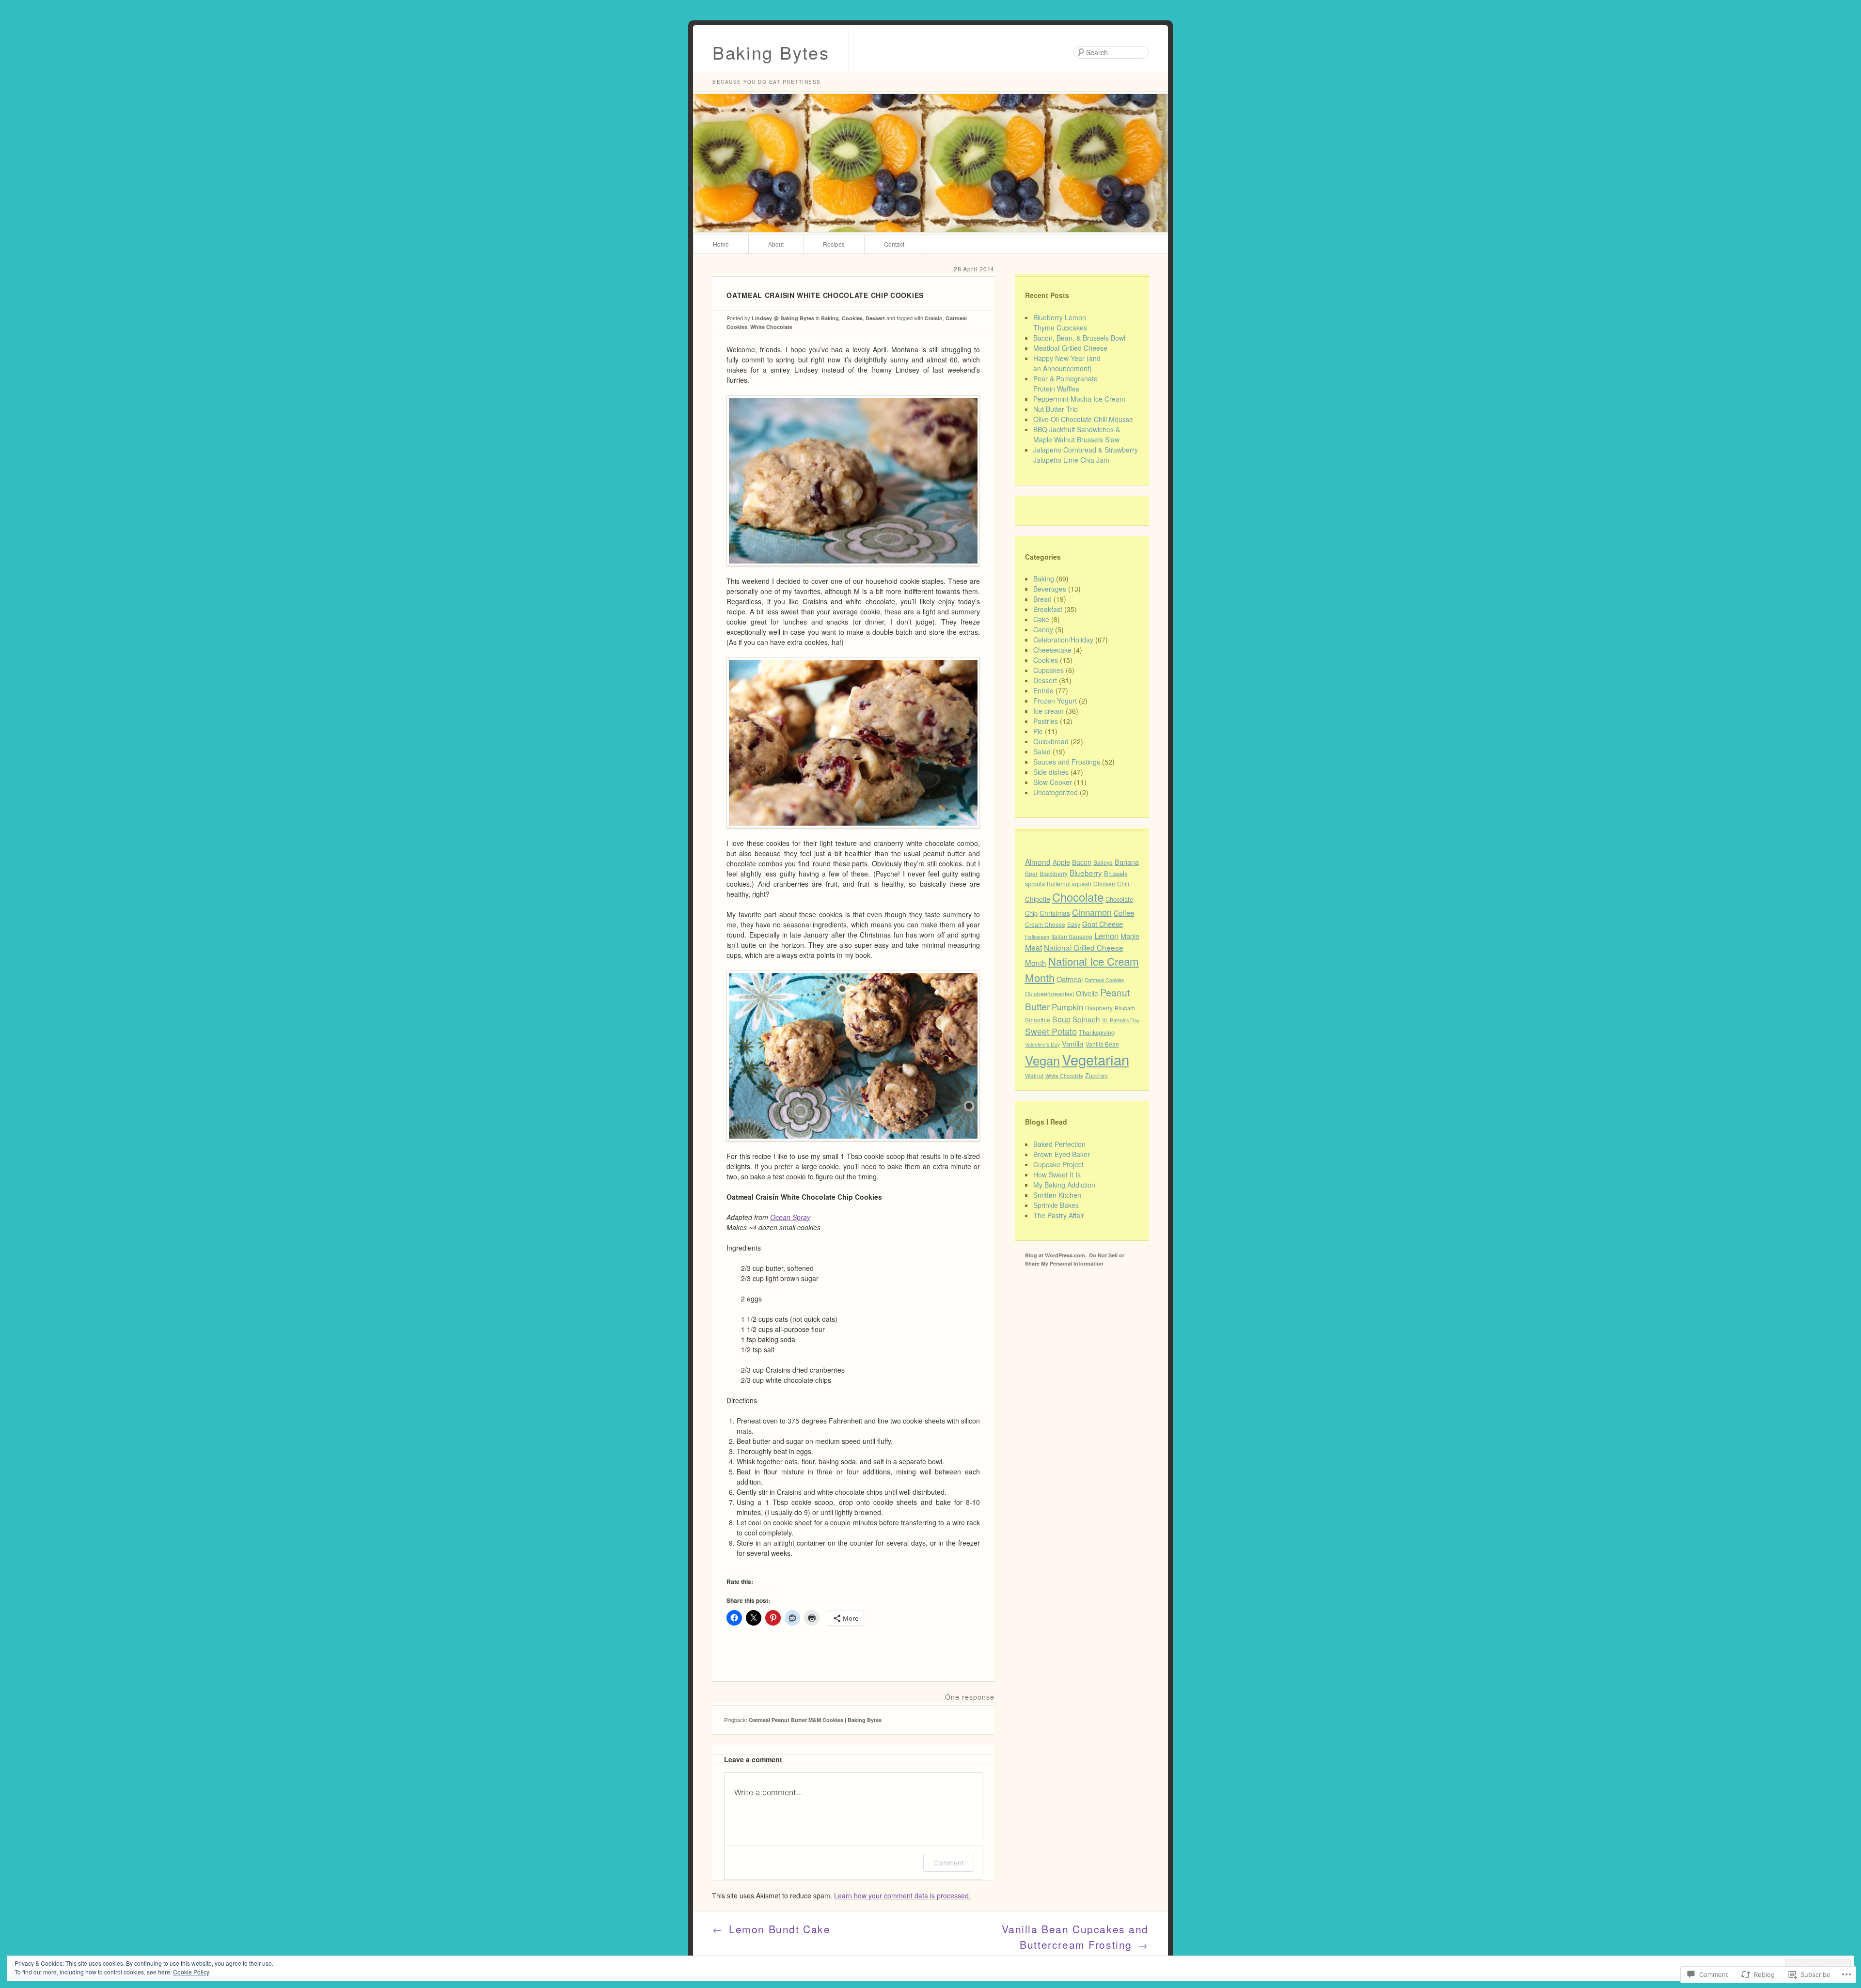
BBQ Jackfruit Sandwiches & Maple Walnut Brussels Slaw (1077, 434)
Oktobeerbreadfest (1049, 994)
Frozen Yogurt (1055, 701)
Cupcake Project (1058, 1164)
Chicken (1104, 884)
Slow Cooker (1053, 782)
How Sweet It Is (1057, 1174)
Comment (949, 1863)
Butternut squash (1069, 884)
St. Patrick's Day (1121, 1020)
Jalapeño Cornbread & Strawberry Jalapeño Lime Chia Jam (1086, 455)
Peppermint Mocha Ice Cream (1079, 399)
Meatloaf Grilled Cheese (1070, 348)
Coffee (1124, 913)
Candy (1043, 629)
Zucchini (1096, 1075)
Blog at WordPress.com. (1056, 1255)
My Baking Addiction (1064, 1185)
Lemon (1106, 935)
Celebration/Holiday (1063, 640)
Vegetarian (1096, 1059)
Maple (1130, 936)
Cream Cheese (1045, 924)
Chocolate (1078, 897)
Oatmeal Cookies (1104, 980)
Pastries (1046, 721)
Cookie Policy (191, 1972)
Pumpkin (1067, 1007)
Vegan (1042, 1060)
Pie (1038, 731)
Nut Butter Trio (1056, 409)
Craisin (934, 318)
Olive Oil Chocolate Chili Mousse (1083, 419)
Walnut (1034, 1075)
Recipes (834, 244)
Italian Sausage (1072, 936)
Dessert (875, 318)
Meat (1033, 947)
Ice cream (1049, 711)
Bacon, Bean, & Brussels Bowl (1079, 338)
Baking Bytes (771, 52)
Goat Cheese (1103, 924)
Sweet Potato (1051, 1031)
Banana (1127, 862)
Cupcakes (1049, 670)
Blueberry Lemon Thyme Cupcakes (1060, 322)
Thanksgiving (1097, 1032)
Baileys (1103, 862)
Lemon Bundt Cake (771, 1929)
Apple (1061, 862)
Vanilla (1073, 1043)
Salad (1042, 751)
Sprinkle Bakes (1056, 1205)
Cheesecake (1052, 650)
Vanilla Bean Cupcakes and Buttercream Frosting (1075, 1937)
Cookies (852, 318)
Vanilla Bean (1102, 1044)
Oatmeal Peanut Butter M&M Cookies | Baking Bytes (815, 1720)
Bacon (1082, 862)
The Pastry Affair (1059, 1215)
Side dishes (1051, 772)
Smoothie (1038, 1020)
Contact (894, 244)
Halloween (1037, 937)
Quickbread (1051, 741)
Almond (1038, 861)
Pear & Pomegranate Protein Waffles (1065, 384)
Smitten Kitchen (1057, 1195)
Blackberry (1054, 873)
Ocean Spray (790, 1217)
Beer (1031, 873)
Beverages (1050, 589)
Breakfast (1048, 609)
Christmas (1055, 913)
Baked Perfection (1059, 1144)
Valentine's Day (1042, 1044)
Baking (830, 318)
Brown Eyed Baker (1062, 1154)
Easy (1074, 924)
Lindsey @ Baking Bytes (783, 318)
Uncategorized (1056, 792)
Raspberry (1099, 1008)
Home (721, 244)
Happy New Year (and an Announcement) (1067, 363)
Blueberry (1086, 873)
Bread (1042, 599)
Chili (1123, 884)
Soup (1061, 1019)
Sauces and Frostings (1067, 762)
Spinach (1086, 1019)
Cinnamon (1092, 912)
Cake (1041, 619)
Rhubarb (1125, 1008)
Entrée (1043, 690)
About (776, 244)
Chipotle (1038, 899)
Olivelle (1087, 993)
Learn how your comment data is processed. (902, 1895)
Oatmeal (1070, 979)
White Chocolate (771, 327)
